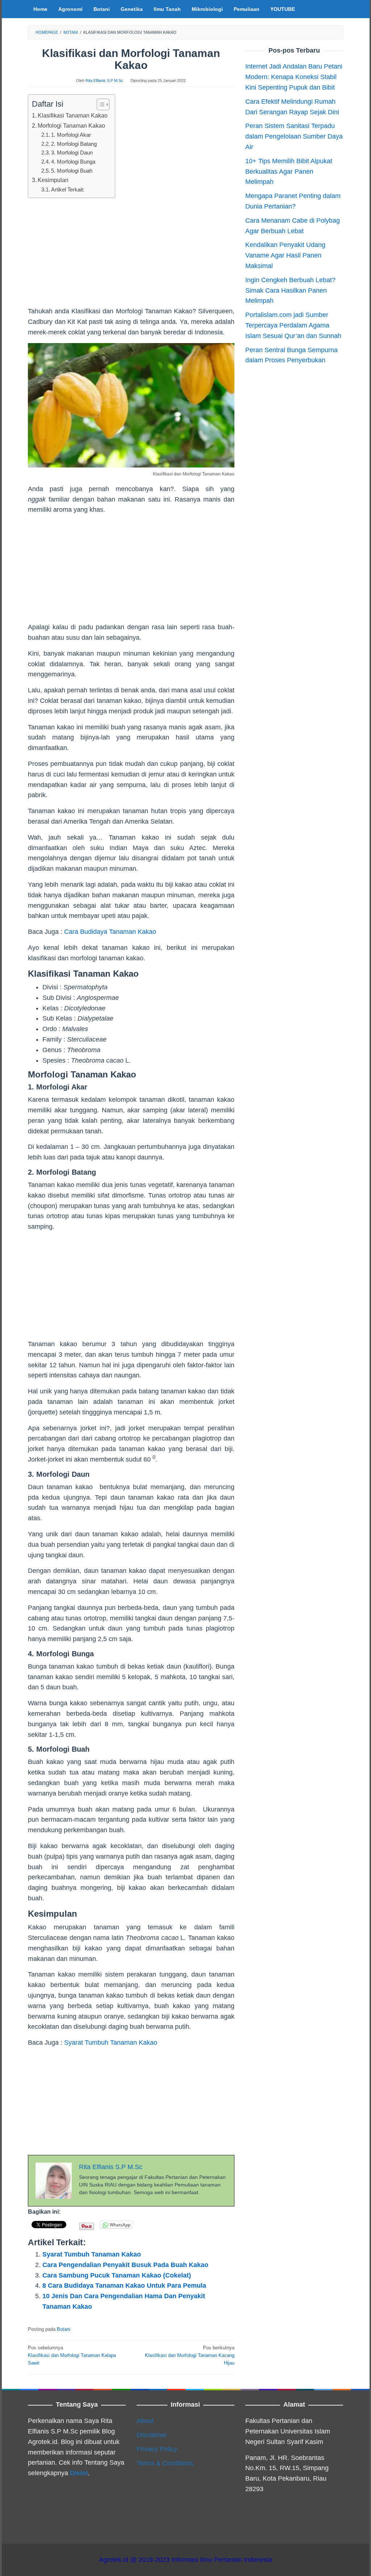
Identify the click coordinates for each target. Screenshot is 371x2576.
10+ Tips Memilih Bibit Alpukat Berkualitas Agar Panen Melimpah (289, 172)
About (145, 2421)
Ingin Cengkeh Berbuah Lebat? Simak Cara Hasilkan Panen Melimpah (290, 290)
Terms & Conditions (165, 2463)
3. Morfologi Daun (72, 153)
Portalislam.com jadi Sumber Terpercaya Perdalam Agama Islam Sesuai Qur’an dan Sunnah (293, 325)
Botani (64, 2329)
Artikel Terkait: (68, 190)
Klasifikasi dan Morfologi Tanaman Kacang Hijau (190, 2355)
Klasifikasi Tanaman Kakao (73, 115)
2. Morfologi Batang (74, 144)
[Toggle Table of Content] (99, 104)
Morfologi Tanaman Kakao (71, 125)
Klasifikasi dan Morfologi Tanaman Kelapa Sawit (72, 2355)
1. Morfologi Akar (71, 135)
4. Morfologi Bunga (73, 162)
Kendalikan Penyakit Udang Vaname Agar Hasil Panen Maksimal (285, 255)
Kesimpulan (53, 180)
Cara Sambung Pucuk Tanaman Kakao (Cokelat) (117, 2275)
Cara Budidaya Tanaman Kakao (110, 932)
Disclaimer (152, 2435)
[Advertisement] (131, 255)
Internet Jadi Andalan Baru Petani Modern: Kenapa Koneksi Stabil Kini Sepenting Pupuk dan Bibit (294, 77)
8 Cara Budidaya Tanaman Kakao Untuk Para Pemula (124, 2286)
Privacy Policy (157, 2449)
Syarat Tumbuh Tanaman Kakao (111, 2043)
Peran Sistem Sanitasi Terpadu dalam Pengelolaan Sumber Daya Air (294, 136)
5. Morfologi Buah (72, 171)
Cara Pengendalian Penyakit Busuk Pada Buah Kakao (125, 2265)
